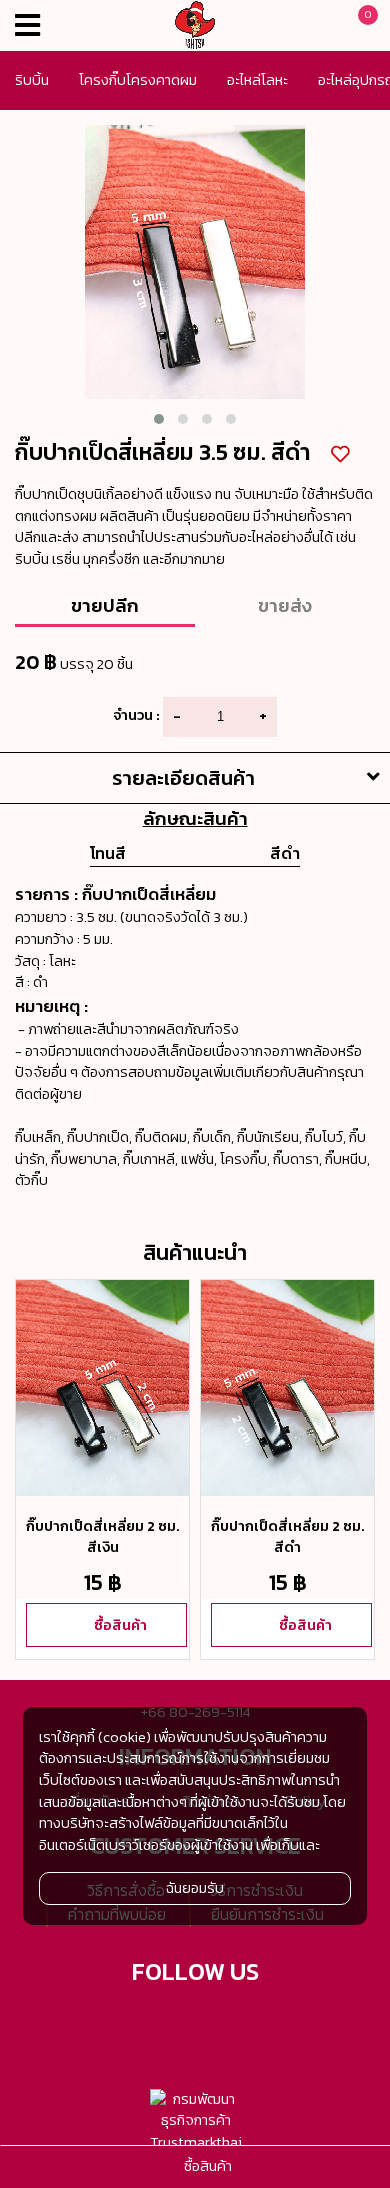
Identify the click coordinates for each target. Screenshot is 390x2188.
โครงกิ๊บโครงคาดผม (138, 80)
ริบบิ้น (32, 80)
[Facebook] (171, 2023)
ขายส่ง (285, 605)
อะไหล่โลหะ (257, 80)
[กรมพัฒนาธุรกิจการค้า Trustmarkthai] (195, 2121)
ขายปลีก (105, 605)
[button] (159, 419)
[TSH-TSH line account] (220, 2023)
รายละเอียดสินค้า (183, 778)
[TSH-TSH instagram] (269, 2023)
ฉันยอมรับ (195, 1888)
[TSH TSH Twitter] (122, 2023)
